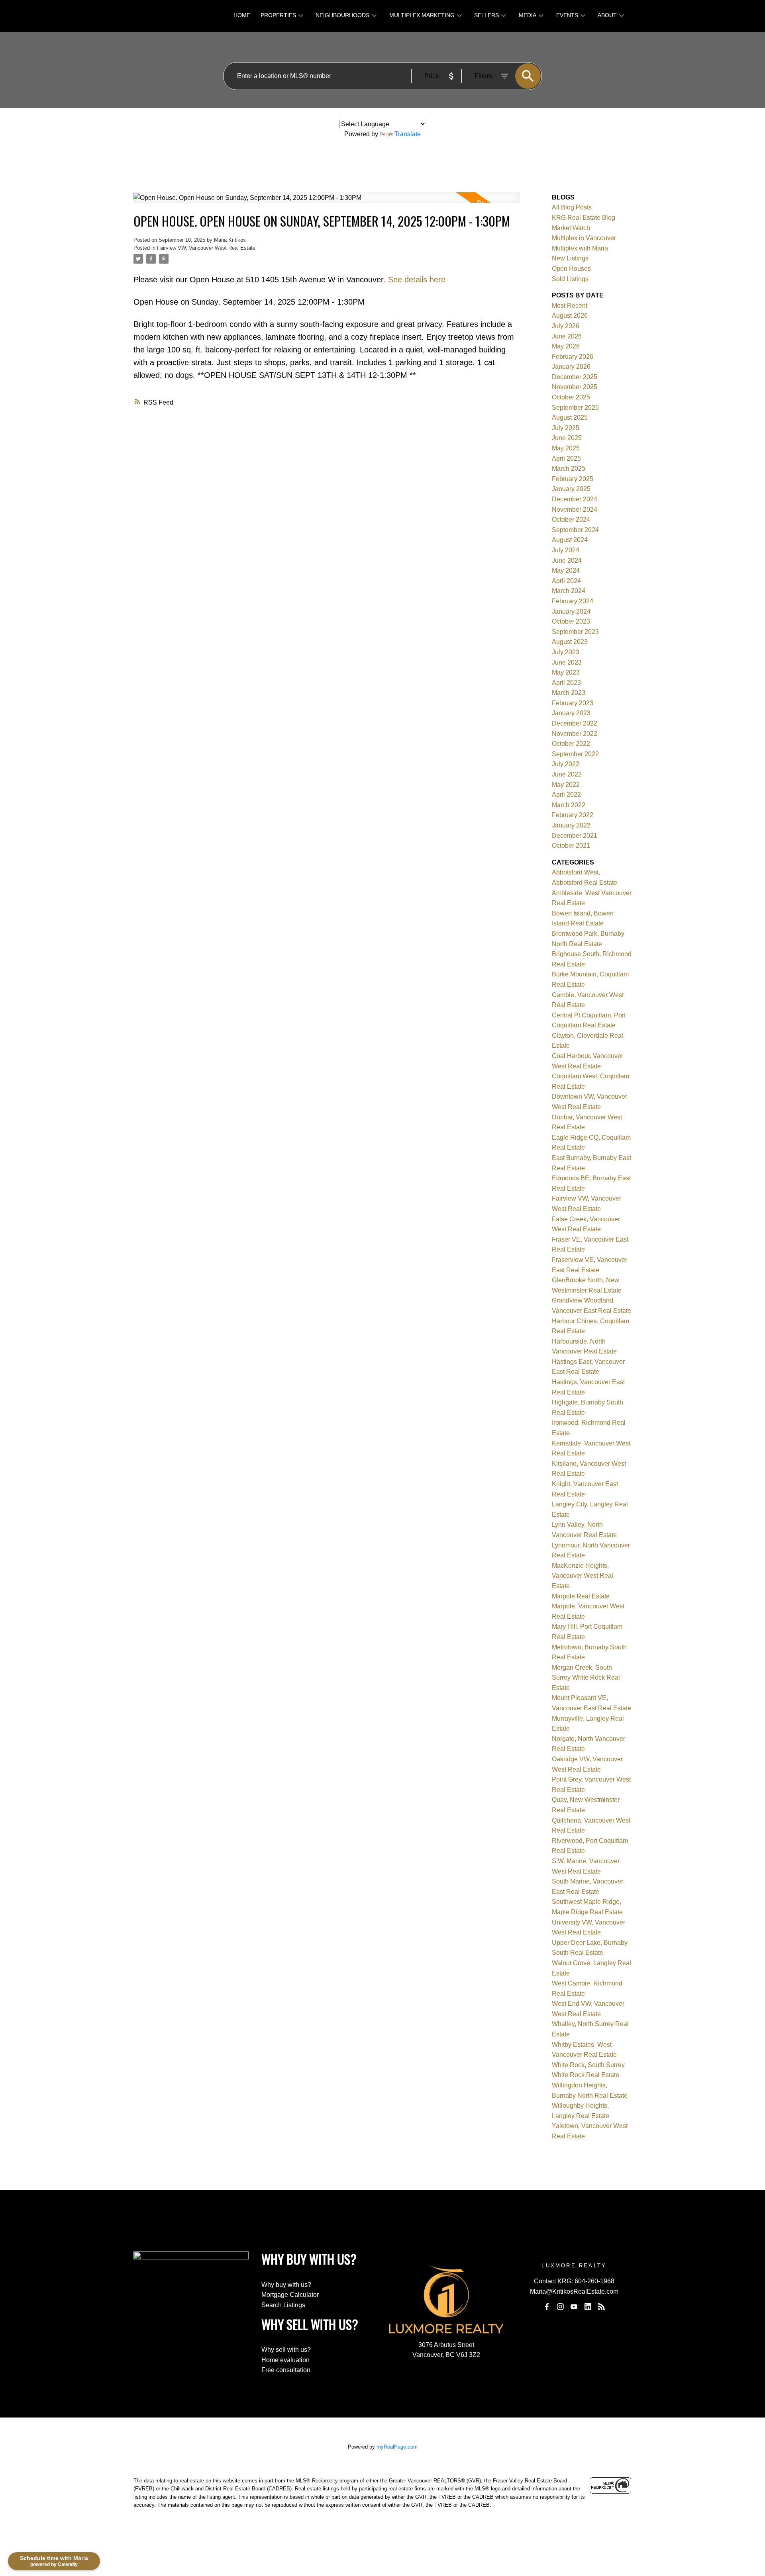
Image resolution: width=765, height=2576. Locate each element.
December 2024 (575, 499)
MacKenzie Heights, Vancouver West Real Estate (583, 1576)
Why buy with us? (286, 2285)
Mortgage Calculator (290, 2295)
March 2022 (569, 805)
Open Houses (571, 269)
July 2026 (566, 326)
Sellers (486, 15)
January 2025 (571, 489)
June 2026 (567, 336)
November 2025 (575, 387)
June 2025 (567, 438)
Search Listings (283, 2305)
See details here (417, 280)
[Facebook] (547, 2307)
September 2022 (575, 754)
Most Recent (570, 306)
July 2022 (566, 764)
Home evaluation (285, 2360)
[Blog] (602, 2307)
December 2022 (575, 723)
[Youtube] (574, 2307)
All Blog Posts (572, 207)
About (607, 15)
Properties (278, 15)
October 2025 (571, 397)
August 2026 (570, 316)
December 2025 (575, 377)
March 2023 (569, 693)
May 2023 (566, 672)
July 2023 (566, 652)
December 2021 (575, 836)
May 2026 (566, 346)
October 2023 (571, 621)
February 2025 (573, 479)
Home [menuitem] (242, 15)
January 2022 (571, 825)
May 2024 (566, 570)
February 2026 (573, 357)
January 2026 (571, 367)
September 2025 (575, 408)
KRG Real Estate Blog (584, 218)
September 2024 (575, 530)
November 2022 (575, 734)
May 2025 (566, 448)
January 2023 (571, 713)
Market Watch (571, 228)
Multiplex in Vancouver (584, 238)
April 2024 (566, 581)
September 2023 (575, 632)
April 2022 (566, 795)
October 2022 (571, 744)
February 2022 (573, 815)
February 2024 (573, 601)
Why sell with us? (286, 2350)
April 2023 (566, 683)
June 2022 (567, 774)
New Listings (570, 258)
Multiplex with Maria (580, 248)
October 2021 (571, 846)
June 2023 (567, 662)
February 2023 (573, 703)
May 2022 (566, 785)
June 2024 (567, 560)
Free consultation (286, 2370)
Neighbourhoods (342, 15)
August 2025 (570, 418)
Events (567, 15)
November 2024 (575, 510)
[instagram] (560, 2307)
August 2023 (570, 642)
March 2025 (569, 468)
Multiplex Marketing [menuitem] (422, 15)
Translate (408, 134)
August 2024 (570, 540)
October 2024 (571, 519)
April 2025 (566, 459)
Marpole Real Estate (581, 1596)
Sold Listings (570, 279)
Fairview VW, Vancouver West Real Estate (206, 248)
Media (528, 15)
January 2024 (571, 611)
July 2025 (566, 428)
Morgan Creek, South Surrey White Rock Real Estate (586, 1678)
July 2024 (566, 550)
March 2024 (569, 591)
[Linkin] (588, 2307)
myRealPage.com (397, 2447)
